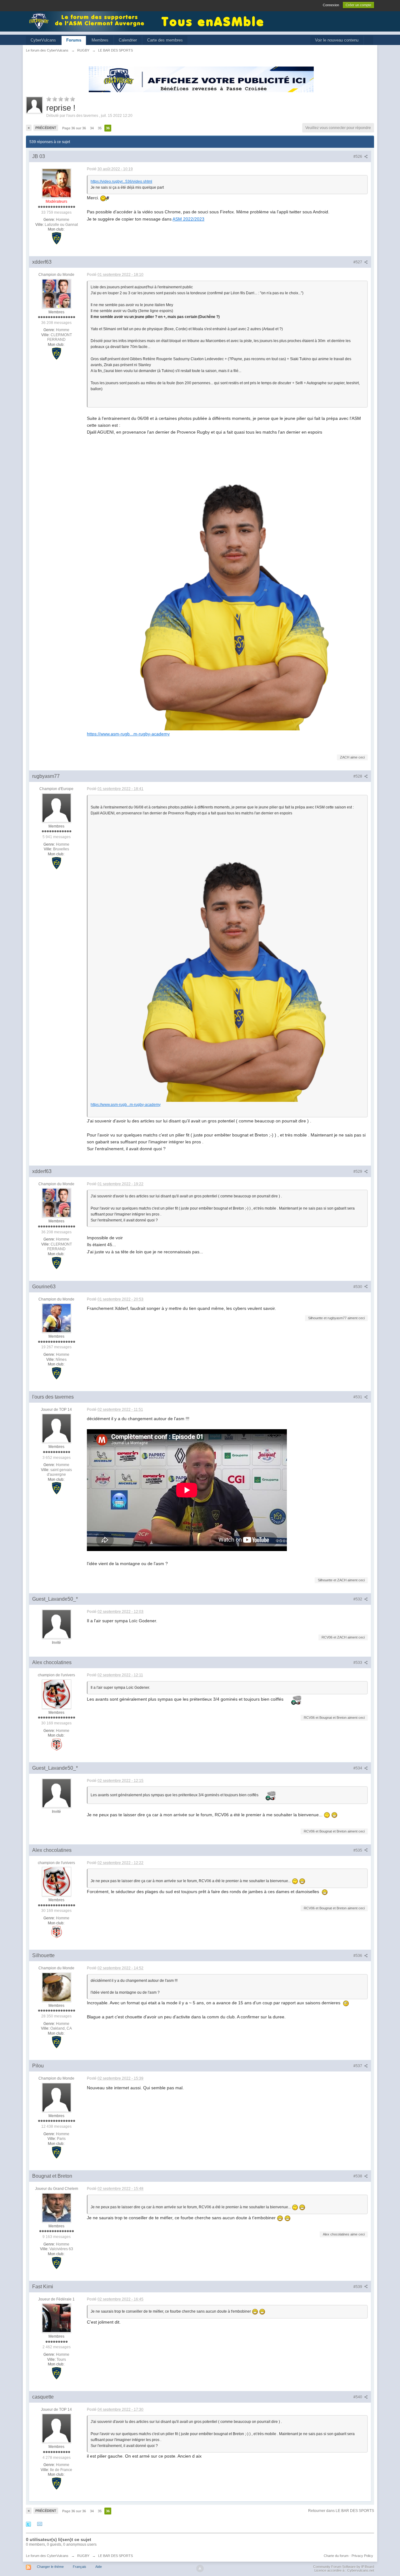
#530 (358, 1287)
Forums (74, 40)
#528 (358, 776)
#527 (358, 262)
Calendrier (128, 40)
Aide (99, 2567)
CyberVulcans (43, 40)
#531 (358, 1397)
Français (80, 2567)
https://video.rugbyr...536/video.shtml (121, 182)
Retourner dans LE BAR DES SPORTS (341, 2511)
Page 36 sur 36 (74, 128)
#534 (358, 1768)
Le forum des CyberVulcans (47, 2556)
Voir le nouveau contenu (337, 40)
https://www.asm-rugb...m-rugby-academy (128, 734)
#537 (358, 2066)
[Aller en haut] (200, 2569)
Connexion (331, 5)
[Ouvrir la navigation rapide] (369, 40)
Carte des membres (165, 40)
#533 (358, 1663)
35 (100, 128)
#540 (358, 2397)
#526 (358, 157)
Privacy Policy (362, 2556)
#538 (358, 2176)
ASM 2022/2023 (188, 219)
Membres (100, 40)
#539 (358, 2287)
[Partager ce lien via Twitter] (28, 2524)
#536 (358, 1956)
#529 (358, 1171)
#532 (358, 1599)
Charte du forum (336, 2556)
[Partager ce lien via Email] (40, 2524)
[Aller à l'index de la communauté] (88, 21)
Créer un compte (358, 5)
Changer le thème (50, 2567)
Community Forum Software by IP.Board (344, 2567)
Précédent (46, 128)
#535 (358, 1850)
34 (92, 128)
